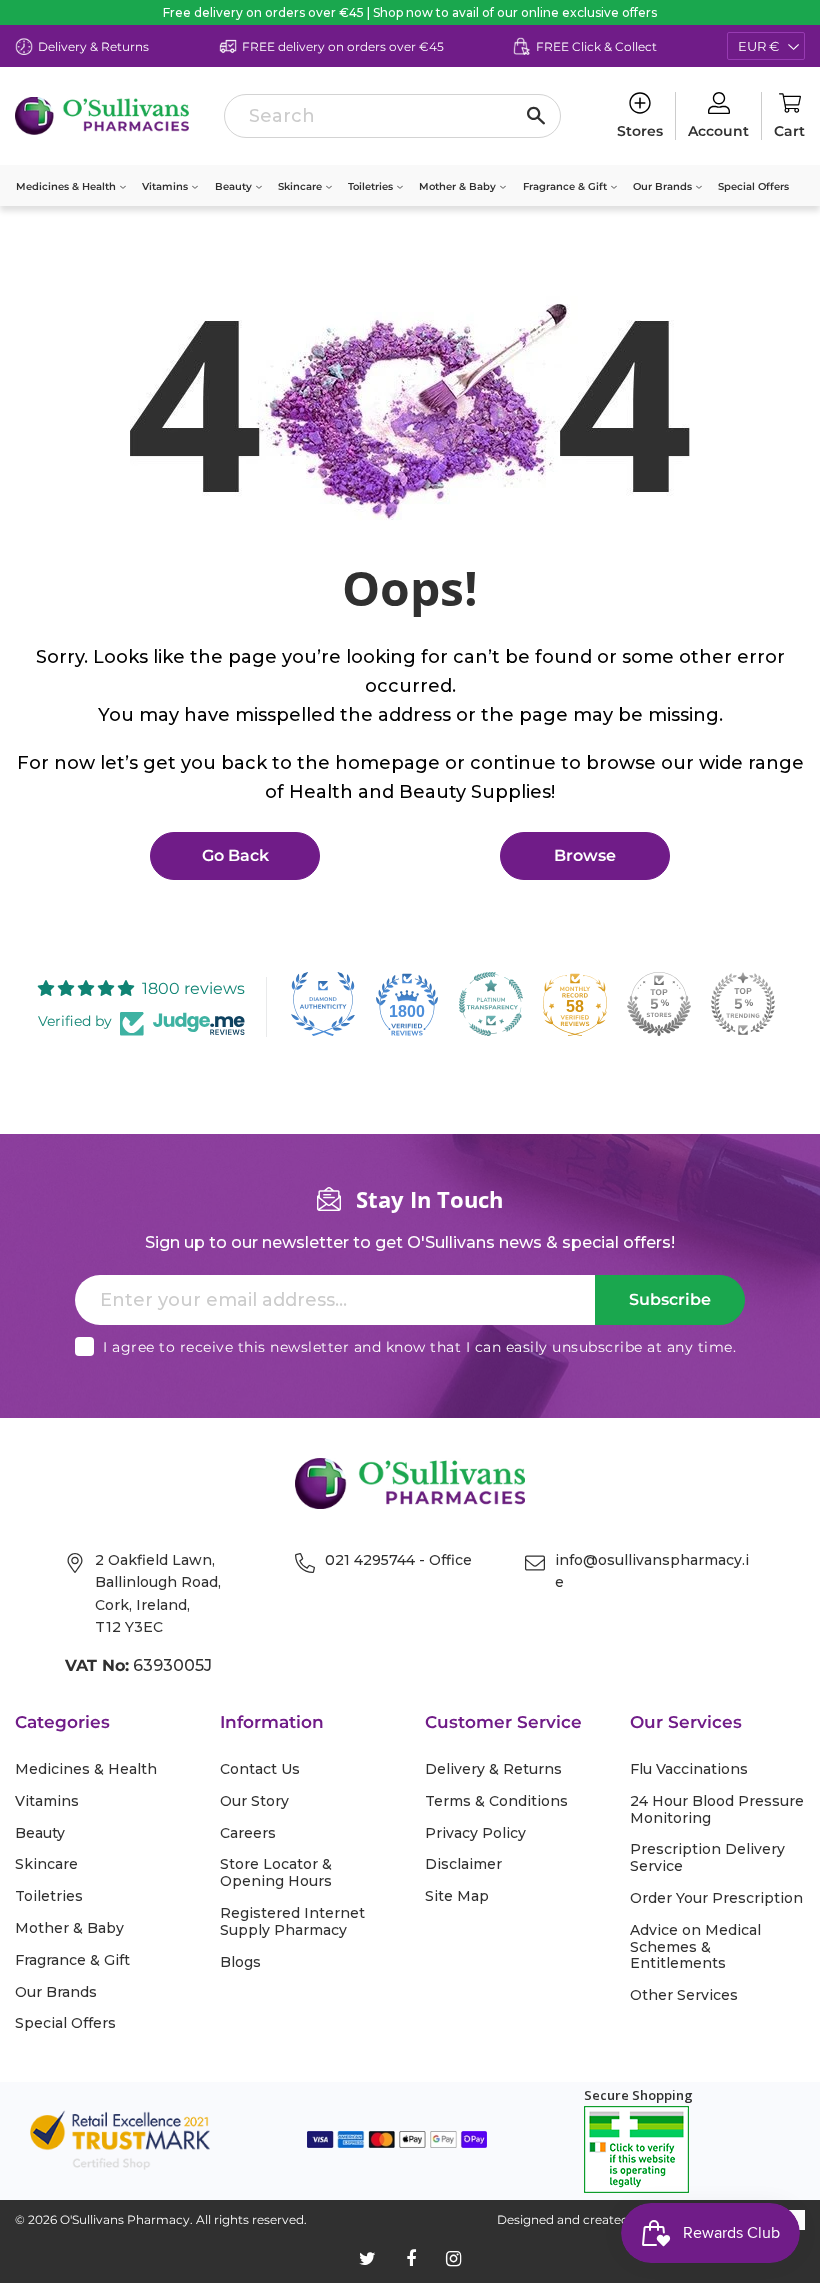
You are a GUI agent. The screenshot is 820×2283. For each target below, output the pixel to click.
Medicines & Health (67, 186)
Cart (789, 131)
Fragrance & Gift (566, 186)
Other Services (684, 1995)
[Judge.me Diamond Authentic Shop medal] (323, 1004)
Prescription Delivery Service (707, 1858)
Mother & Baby (459, 186)
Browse (585, 855)
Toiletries (372, 186)
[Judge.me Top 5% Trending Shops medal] (743, 1004)
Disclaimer (463, 1864)
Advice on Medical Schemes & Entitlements (695, 1947)
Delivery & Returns (493, 1769)
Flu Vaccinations (689, 1769)
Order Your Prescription (716, 1898)
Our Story (254, 1801)
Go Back (235, 855)
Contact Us (260, 1769)
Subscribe (670, 1299)
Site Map (457, 1896)
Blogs (240, 1962)
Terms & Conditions (496, 1801)
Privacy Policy (475, 1833)
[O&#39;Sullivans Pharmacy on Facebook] (411, 2259)
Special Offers (753, 186)
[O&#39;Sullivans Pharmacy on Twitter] (367, 2259)
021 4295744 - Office (398, 1560)
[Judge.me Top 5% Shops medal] (659, 1004)
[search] (392, 116)
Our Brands (664, 186)
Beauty (235, 186)
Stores (640, 131)
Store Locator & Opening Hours (276, 1873)
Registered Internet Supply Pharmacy (292, 1922)
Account (718, 131)
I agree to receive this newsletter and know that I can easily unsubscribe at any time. (419, 1347)
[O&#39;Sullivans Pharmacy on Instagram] (453, 2259)
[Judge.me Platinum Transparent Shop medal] (491, 1004)
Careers (248, 1833)
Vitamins (166, 186)
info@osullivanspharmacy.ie (652, 1571)
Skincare (301, 186)
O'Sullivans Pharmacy (125, 2219)
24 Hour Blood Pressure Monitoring (717, 1810)
